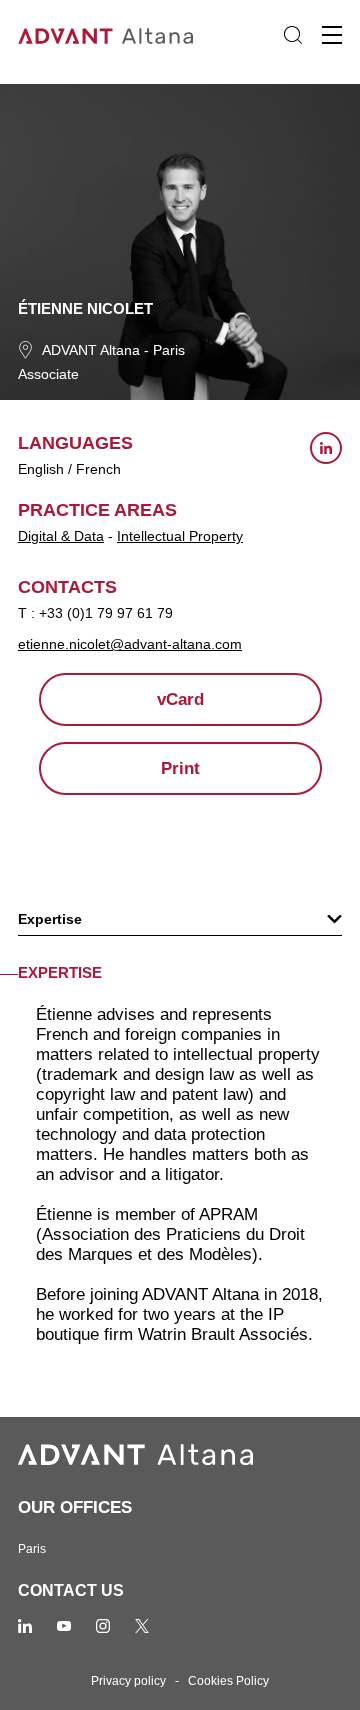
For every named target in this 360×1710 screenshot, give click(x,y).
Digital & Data (61, 536)
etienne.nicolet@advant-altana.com (130, 644)
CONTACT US (71, 1590)
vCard (180, 699)
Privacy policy (128, 1681)
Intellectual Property (180, 536)
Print (180, 768)
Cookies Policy (228, 1681)
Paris (169, 350)
